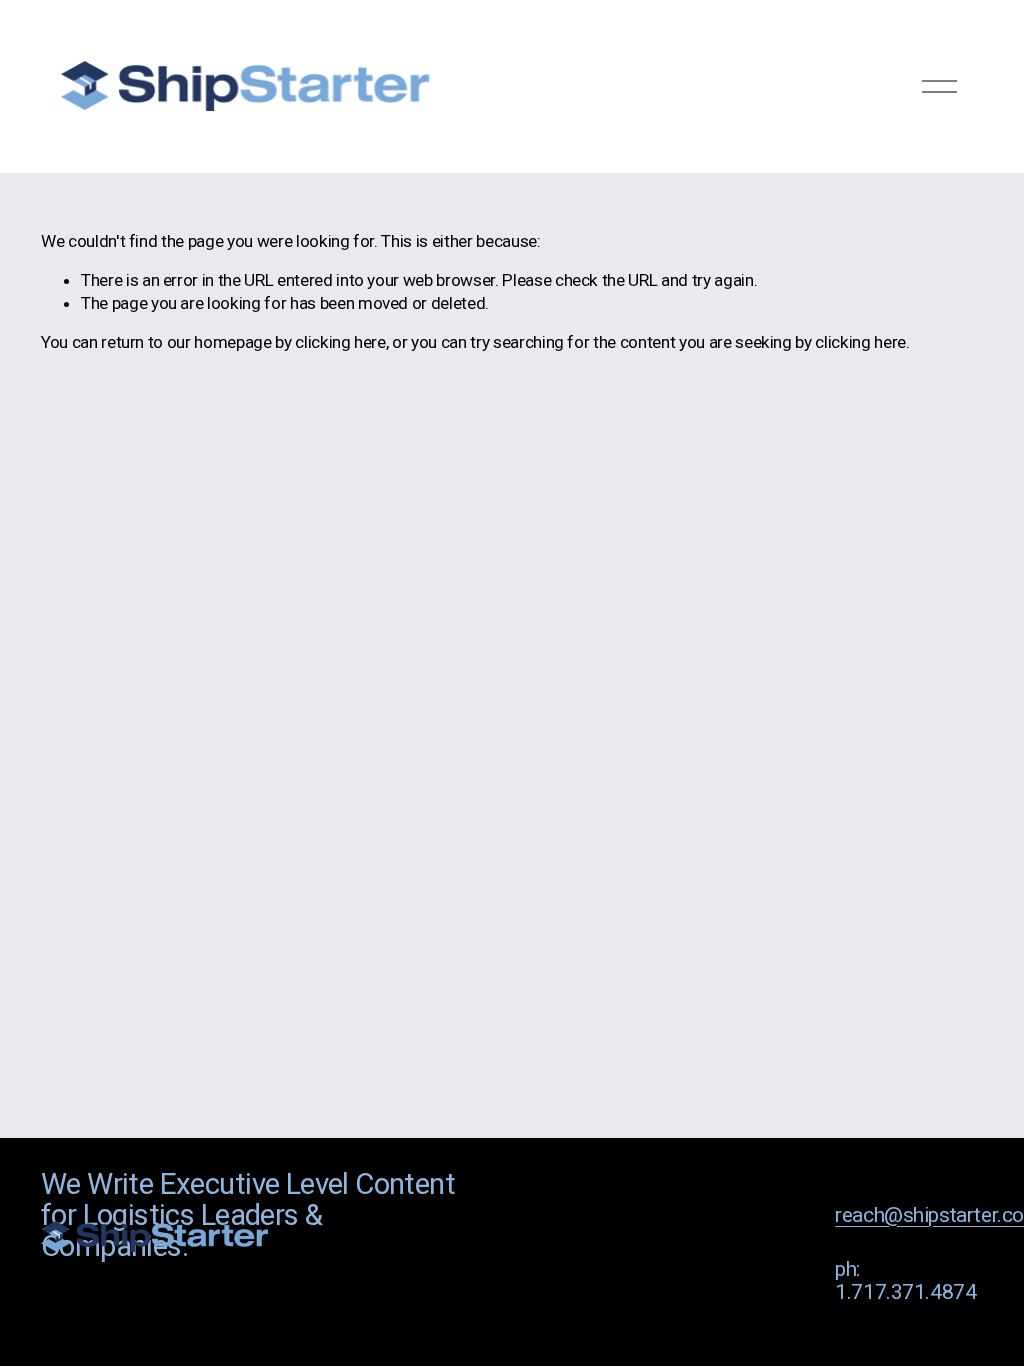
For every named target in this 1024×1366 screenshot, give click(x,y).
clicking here (340, 342)
